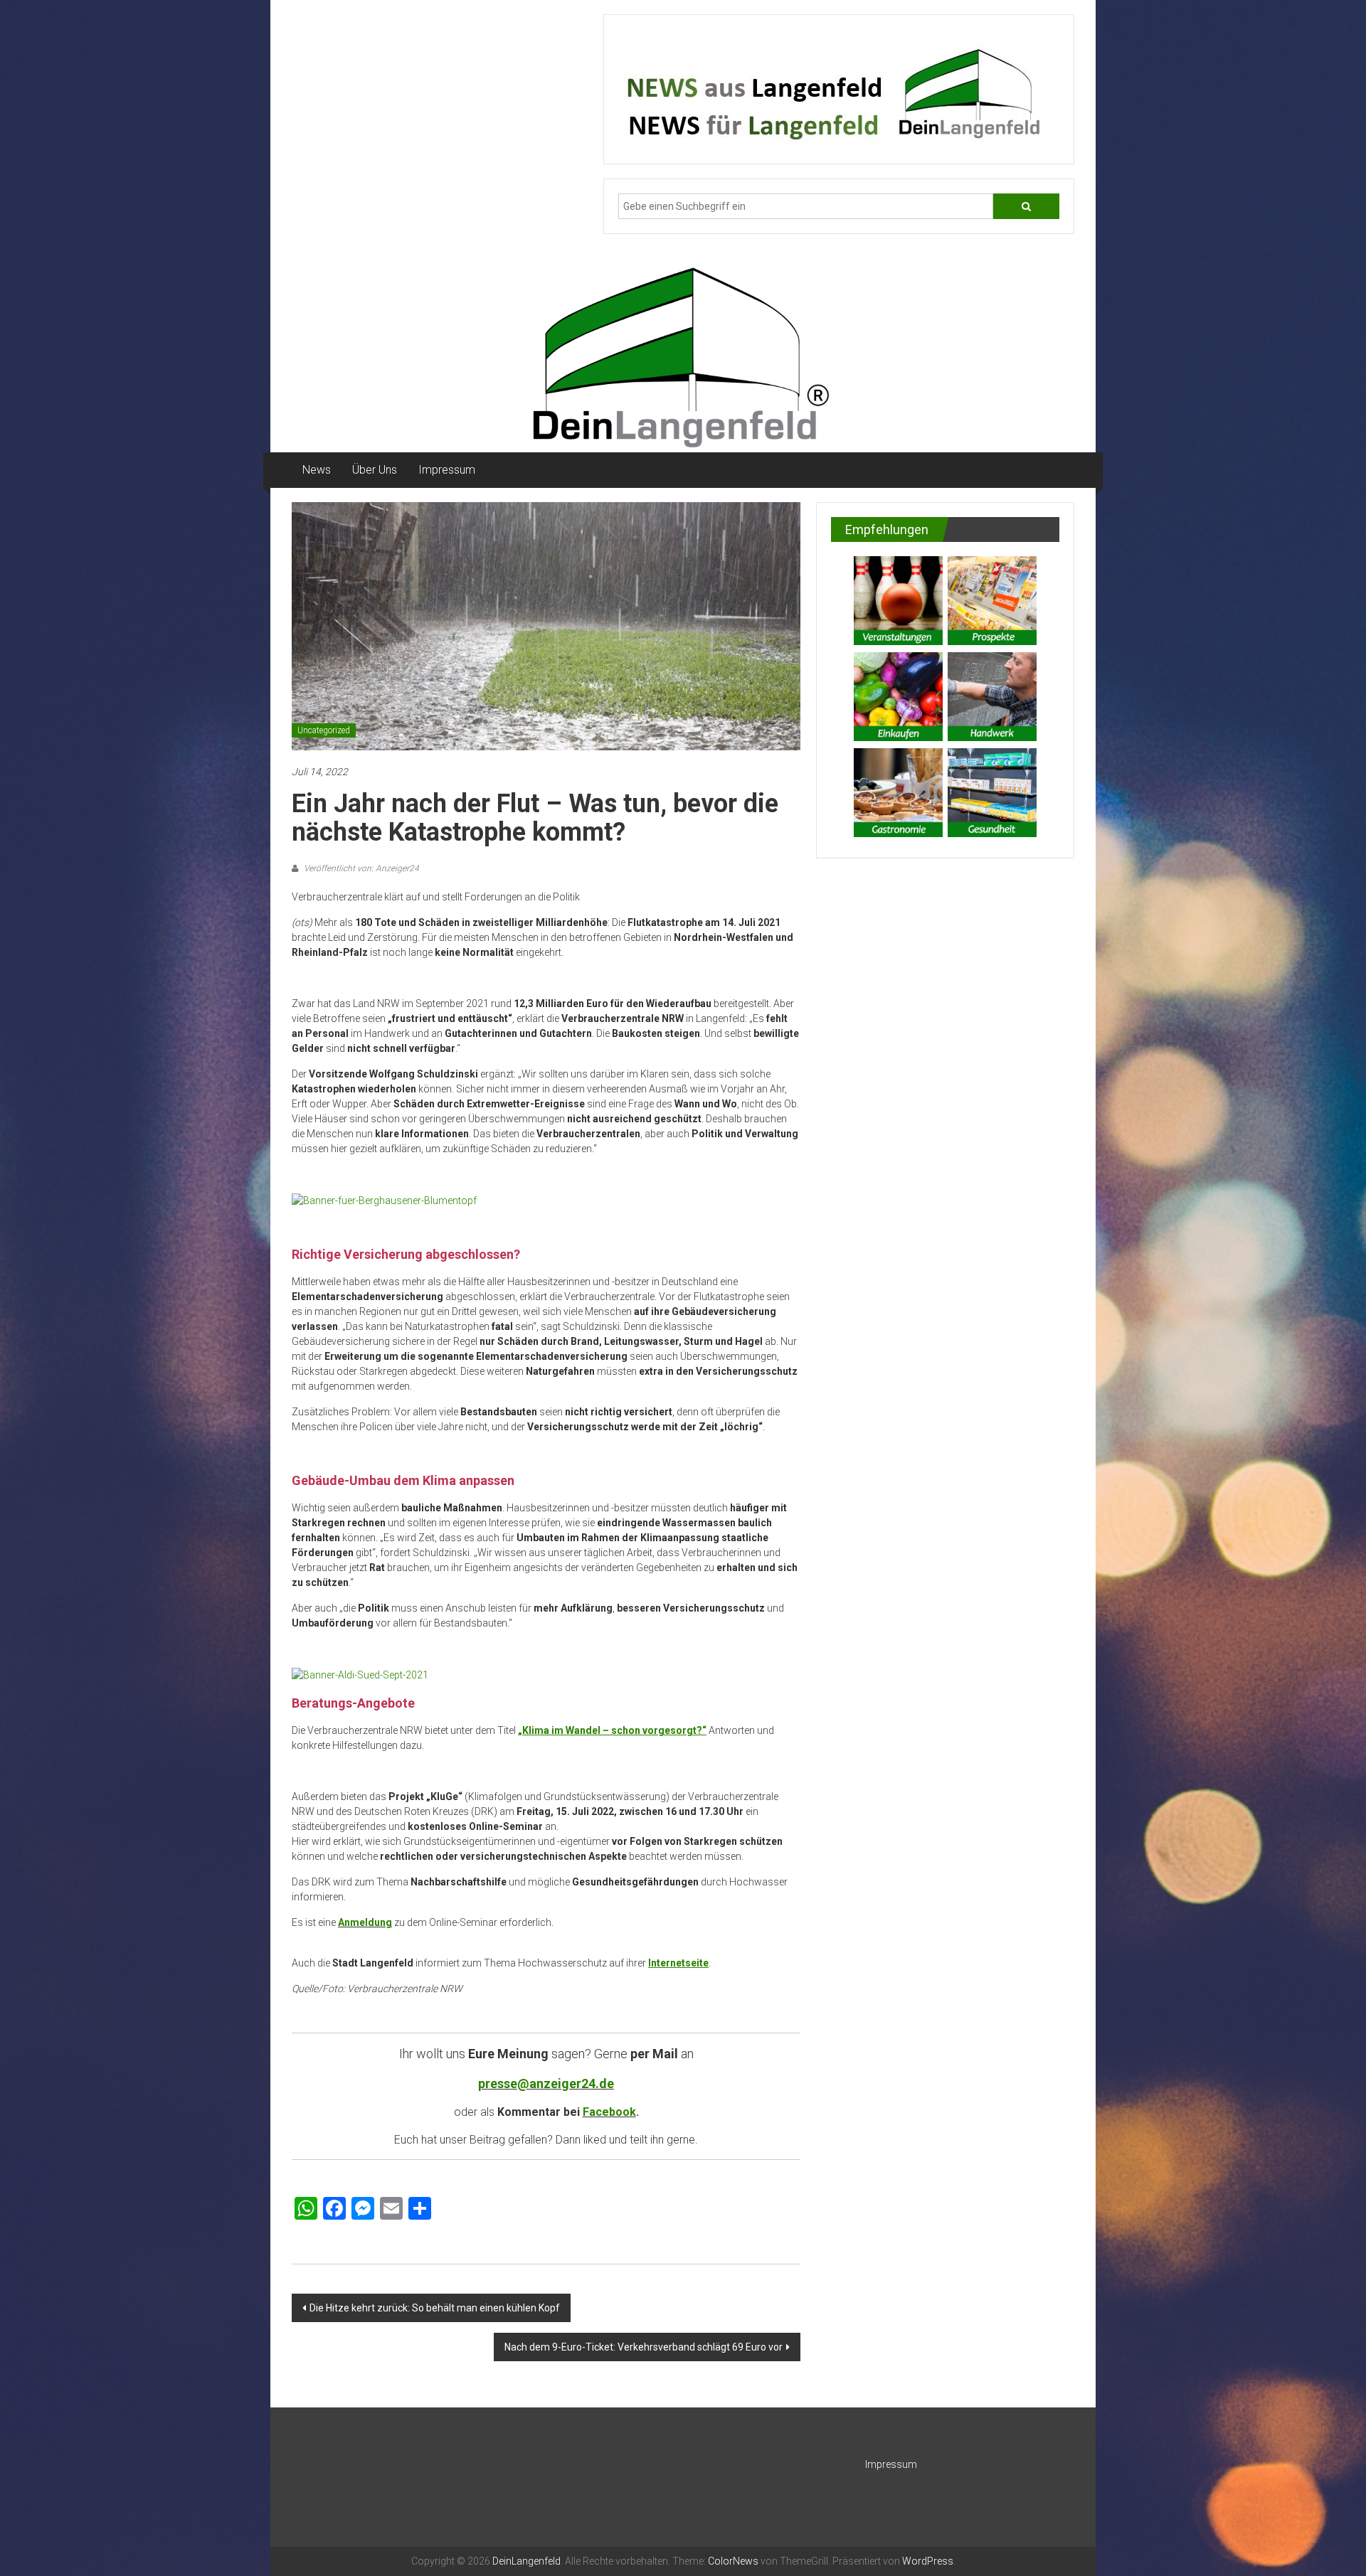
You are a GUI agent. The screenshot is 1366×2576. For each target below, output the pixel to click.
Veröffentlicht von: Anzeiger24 (360, 868)
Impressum (447, 470)
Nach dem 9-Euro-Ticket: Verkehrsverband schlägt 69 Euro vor (644, 2347)
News (317, 470)
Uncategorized (324, 730)
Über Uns (375, 470)
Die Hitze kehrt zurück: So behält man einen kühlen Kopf (435, 2308)
